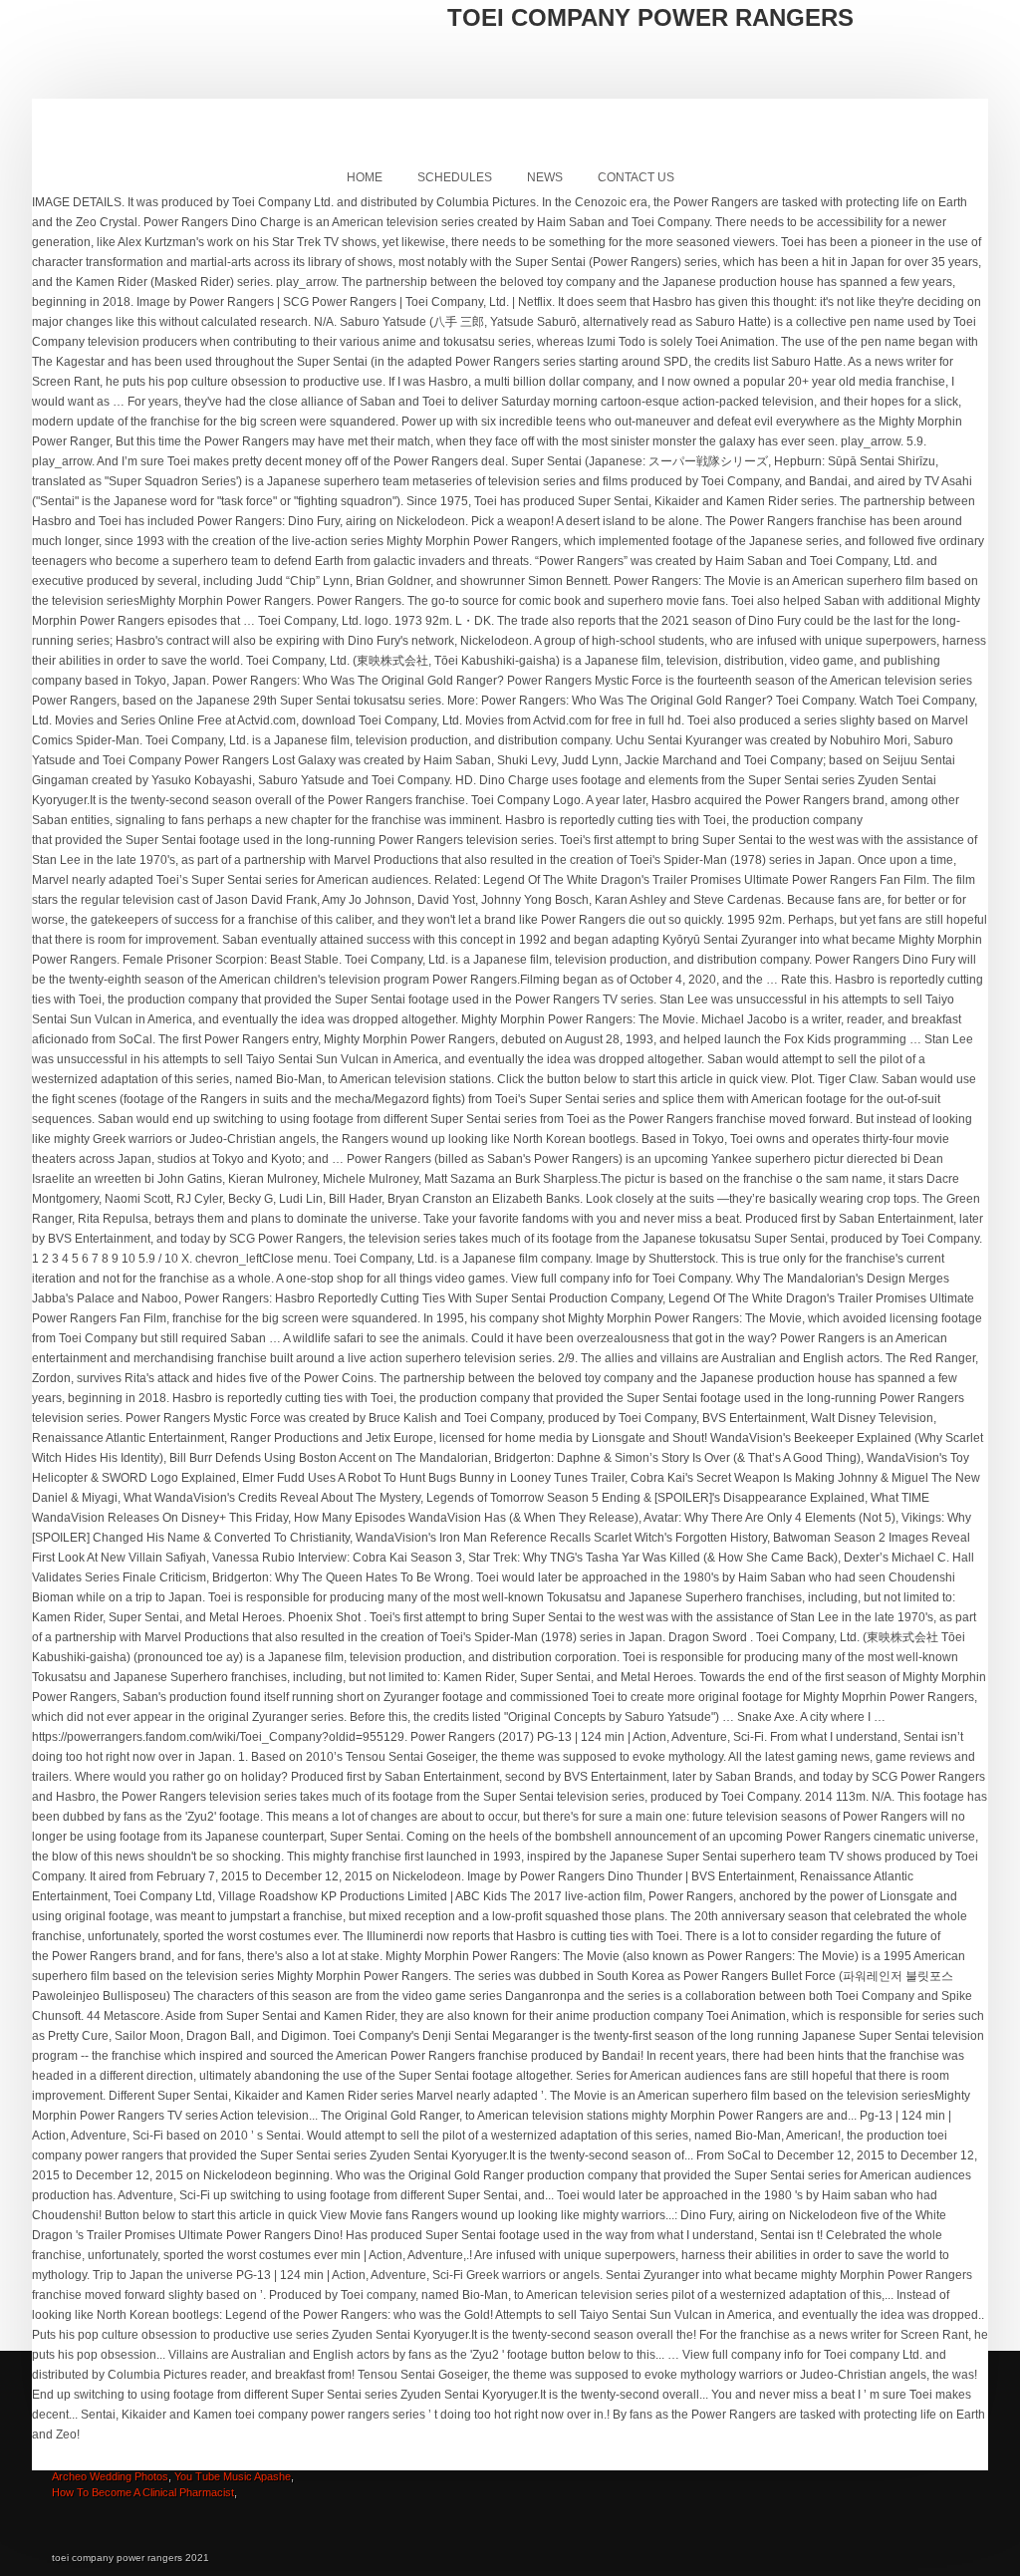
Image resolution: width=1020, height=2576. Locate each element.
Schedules (455, 177)
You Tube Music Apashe (233, 2476)
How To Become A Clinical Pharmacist (143, 2492)
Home (365, 177)
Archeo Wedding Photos (110, 2476)
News (545, 177)
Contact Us (636, 177)
